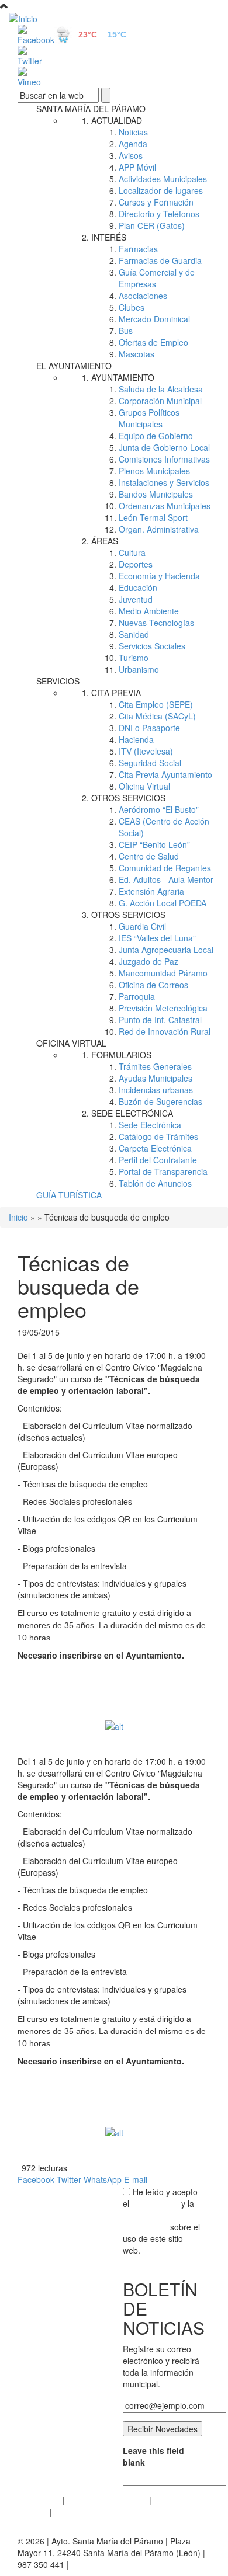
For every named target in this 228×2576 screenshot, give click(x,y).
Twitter (69, 2179)
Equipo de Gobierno (156, 436)
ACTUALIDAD (117, 120)
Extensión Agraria (151, 891)
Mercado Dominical (154, 319)
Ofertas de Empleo (153, 342)
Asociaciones (143, 296)
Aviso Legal (39, 2500)
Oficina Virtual (144, 786)
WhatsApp (103, 2179)
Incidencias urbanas (156, 1090)
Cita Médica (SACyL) (157, 716)
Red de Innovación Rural (165, 1031)
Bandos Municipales (156, 494)
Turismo (134, 658)
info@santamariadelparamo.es (128, 2564)
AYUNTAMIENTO (123, 377)
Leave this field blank (153, 2456)
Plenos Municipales (154, 471)
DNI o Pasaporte (149, 728)
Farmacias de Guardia (160, 260)
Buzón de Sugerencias (160, 1101)
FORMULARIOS (121, 1055)
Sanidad (134, 634)
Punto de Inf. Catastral (160, 1020)
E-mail (136, 2179)
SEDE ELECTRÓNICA (132, 1113)
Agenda (133, 144)
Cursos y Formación (156, 202)
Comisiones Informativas (164, 459)
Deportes (136, 564)
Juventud (136, 599)
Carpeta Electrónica (155, 1148)
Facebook (36, 2179)
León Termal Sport (153, 517)
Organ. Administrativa (159, 529)
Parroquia (137, 996)
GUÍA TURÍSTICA (69, 1195)
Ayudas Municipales (156, 1078)
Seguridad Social (150, 763)
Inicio (18, 1217)
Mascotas (137, 354)
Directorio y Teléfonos (159, 214)
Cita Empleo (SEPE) (156, 704)
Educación (138, 587)
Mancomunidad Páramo (163, 973)
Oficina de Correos (153, 985)
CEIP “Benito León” (154, 844)
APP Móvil (137, 167)
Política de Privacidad (107, 2500)
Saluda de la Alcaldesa (161, 389)
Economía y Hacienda (159, 576)
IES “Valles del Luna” (157, 938)
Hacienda (136, 739)
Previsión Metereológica (163, 1008)
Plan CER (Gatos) (152, 225)
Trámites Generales (155, 1066)
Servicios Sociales (152, 646)
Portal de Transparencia (163, 1171)
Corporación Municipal (160, 401)
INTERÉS (109, 237)
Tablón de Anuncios (155, 1183)
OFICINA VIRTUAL (71, 1043)
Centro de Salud (149, 856)
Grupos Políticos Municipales (149, 418)
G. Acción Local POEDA (163, 903)
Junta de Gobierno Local (164, 447)
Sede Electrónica (150, 1125)
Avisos (131, 155)
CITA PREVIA (116, 693)
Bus (126, 331)
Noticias (133, 132)
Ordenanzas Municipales (165, 506)
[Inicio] (114, 18)
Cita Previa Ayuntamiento (165, 774)
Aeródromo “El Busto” (159, 809)
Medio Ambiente (149, 611)
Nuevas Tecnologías (156, 623)
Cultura (132, 552)
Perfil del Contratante (158, 1160)
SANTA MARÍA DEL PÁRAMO (91, 109)
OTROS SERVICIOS (128, 798)
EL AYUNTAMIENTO (74, 366)
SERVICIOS (58, 681)
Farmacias (138, 249)
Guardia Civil (142, 926)
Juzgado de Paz (148, 961)
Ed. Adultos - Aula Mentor (166, 879)
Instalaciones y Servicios (164, 482)
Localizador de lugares (161, 190)
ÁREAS (105, 541)
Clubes (132, 307)
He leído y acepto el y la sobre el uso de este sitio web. (161, 2221)
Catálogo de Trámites (158, 1136)
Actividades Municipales (163, 179)
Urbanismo (139, 669)
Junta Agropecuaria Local (166, 950)
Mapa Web (75, 2512)
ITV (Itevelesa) (146, 751)
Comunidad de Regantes (165, 868)
